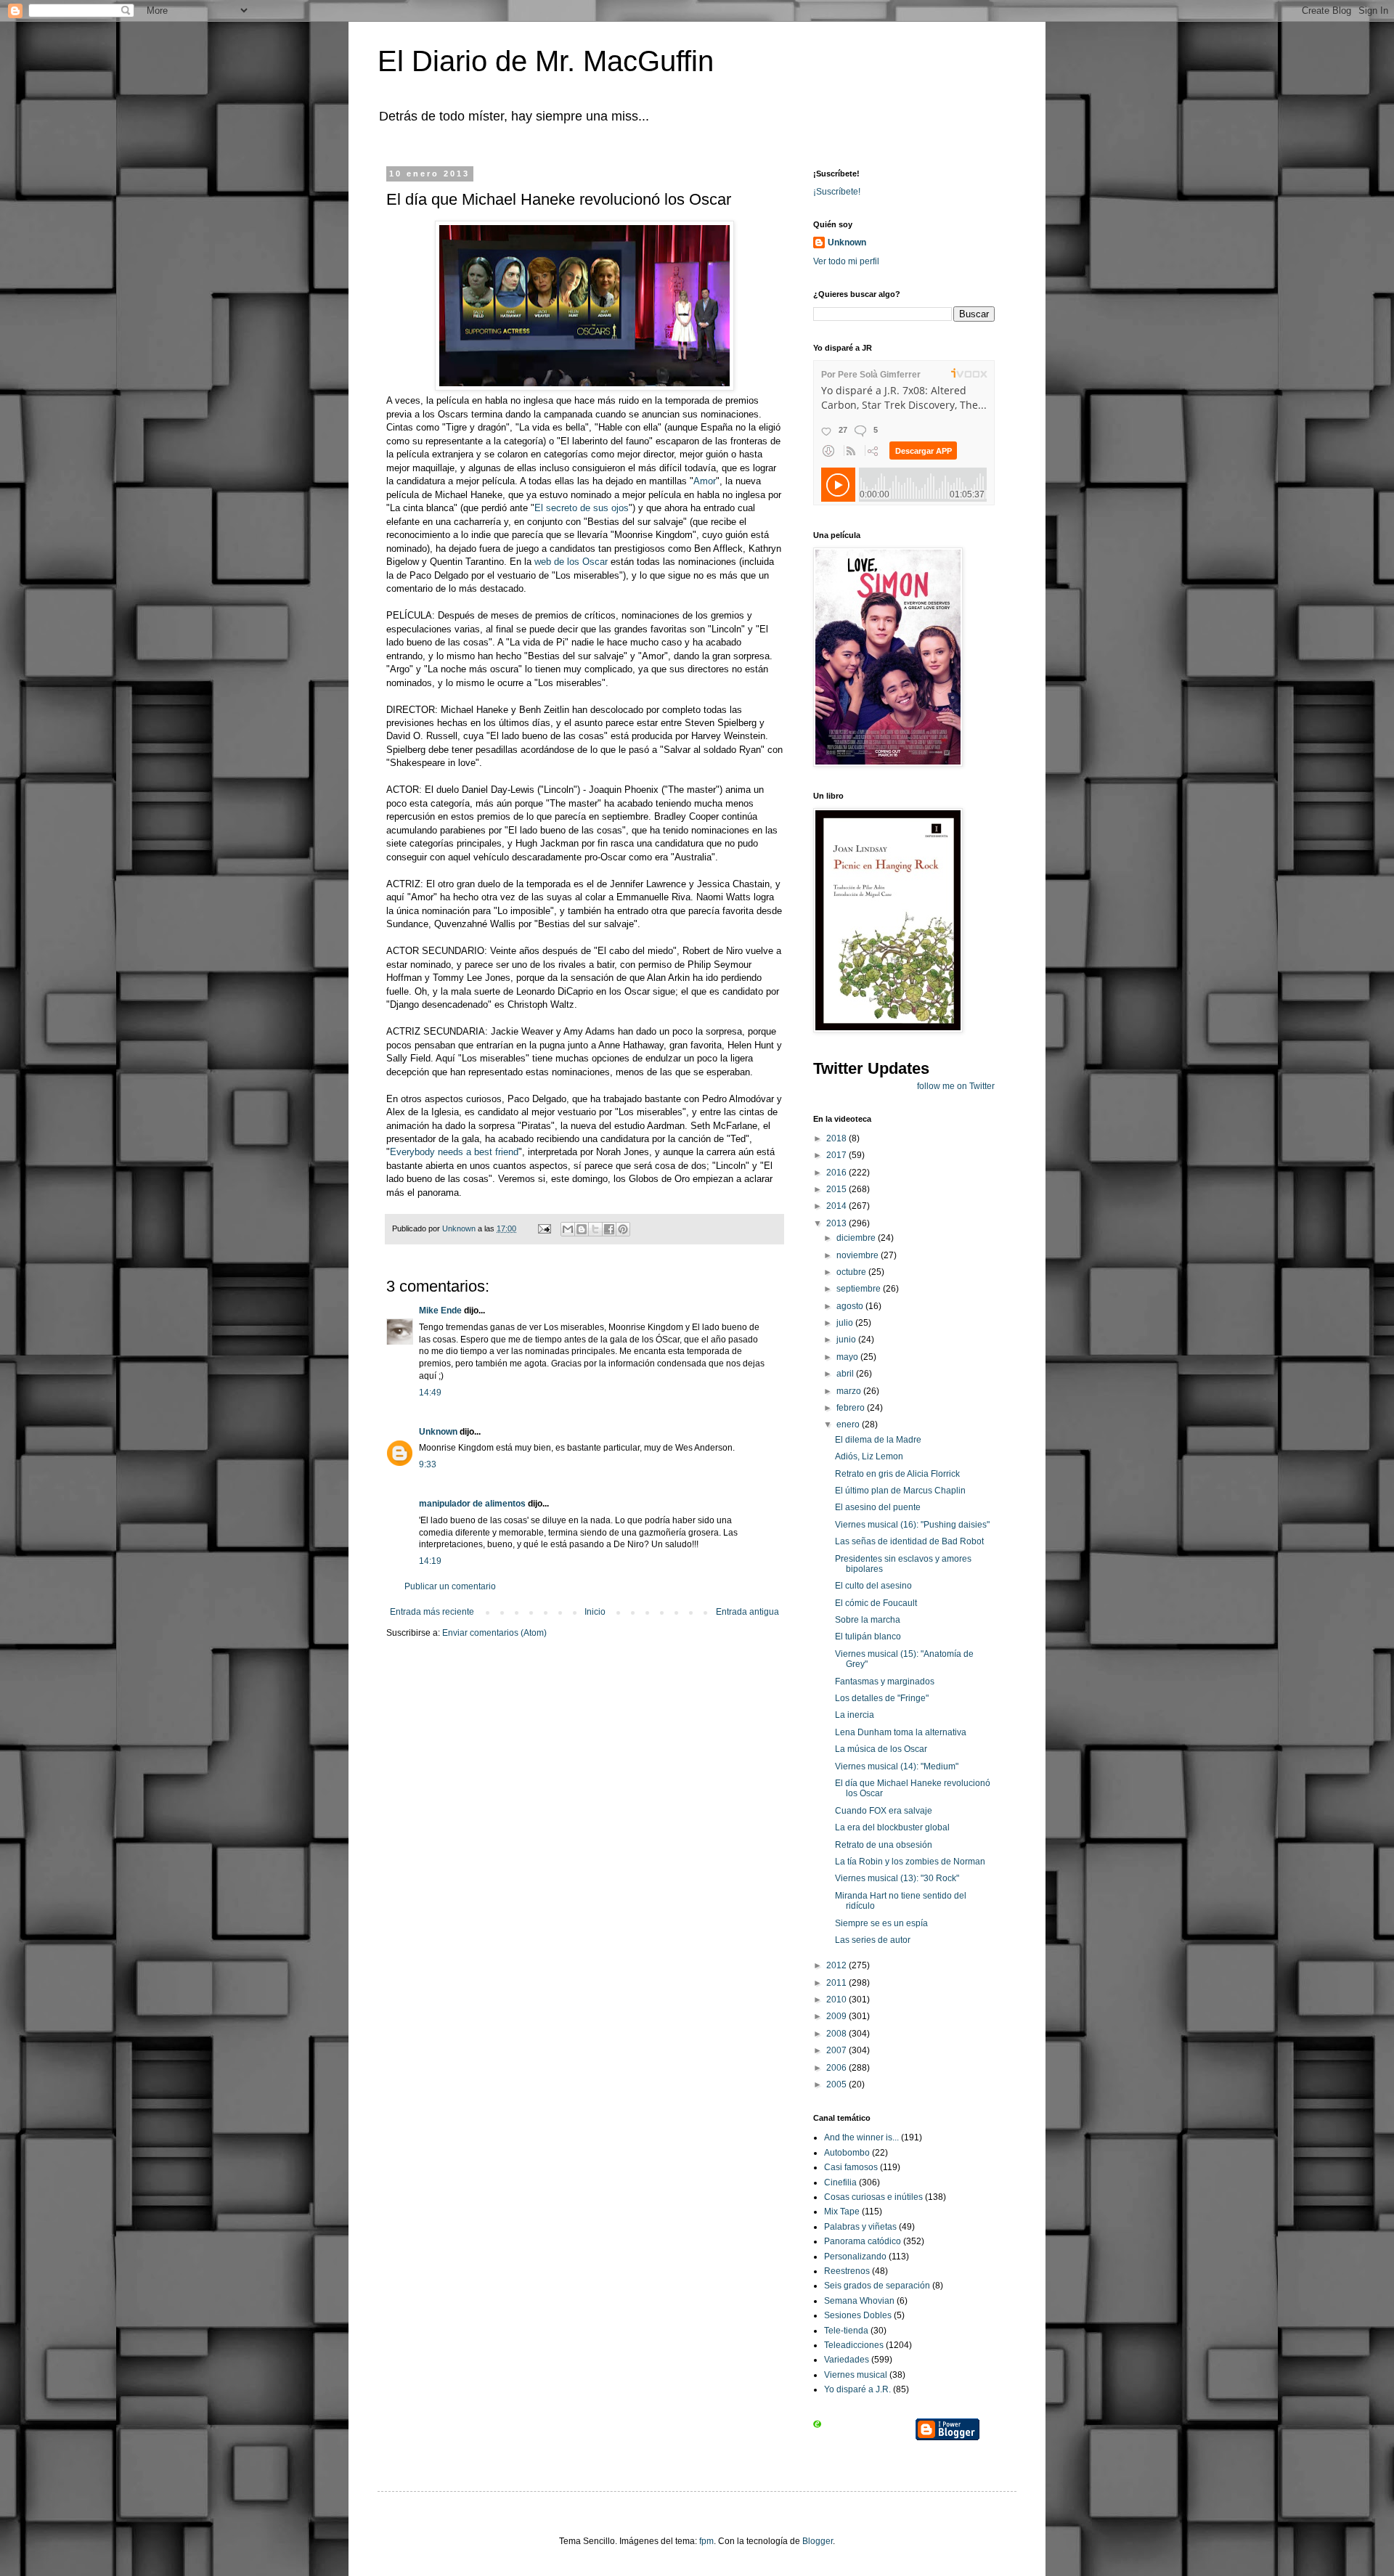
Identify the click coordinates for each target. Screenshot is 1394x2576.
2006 (837, 2068)
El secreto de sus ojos (582, 508)
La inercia (855, 1715)
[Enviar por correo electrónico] (568, 1229)
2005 (837, 2084)
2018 (837, 1138)
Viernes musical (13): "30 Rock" (897, 1878)
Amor (705, 481)
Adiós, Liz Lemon (869, 1456)
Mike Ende (440, 1311)
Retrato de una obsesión (884, 1845)
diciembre (857, 1238)
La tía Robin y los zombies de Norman (910, 1862)
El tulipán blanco (868, 1637)
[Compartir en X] (595, 1229)
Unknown (438, 1432)
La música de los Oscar (881, 1749)
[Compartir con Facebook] (609, 1229)
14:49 (430, 1393)
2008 (837, 2034)
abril (846, 1374)
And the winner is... (861, 2137)
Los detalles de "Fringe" (882, 1698)
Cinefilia (840, 2182)
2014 (837, 1206)
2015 (837, 1189)
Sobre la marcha (868, 1620)
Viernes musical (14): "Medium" (897, 1766)
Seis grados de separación (877, 2286)
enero (849, 1424)
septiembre (860, 1289)
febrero (852, 1408)
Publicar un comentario (450, 1586)
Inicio (595, 1612)
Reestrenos (847, 2271)
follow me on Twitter (956, 1086)
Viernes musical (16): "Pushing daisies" (912, 1525)
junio (847, 1340)
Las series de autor (873, 1940)
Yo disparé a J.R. (857, 2389)
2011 (837, 1983)
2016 (837, 1173)
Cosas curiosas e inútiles (873, 2197)
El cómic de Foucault (876, 1603)
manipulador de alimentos (472, 1504)
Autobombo (847, 2153)
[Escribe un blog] (582, 1229)
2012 (837, 1965)
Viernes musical (856, 2375)
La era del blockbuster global (892, 1827)
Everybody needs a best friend (454, 1152)
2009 (837, 2016)
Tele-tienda (846, 2331)
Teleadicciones (854, 2345)
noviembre (859, 1255)
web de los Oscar (571, 562)
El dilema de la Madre (878, 1440)
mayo (848, 1357)
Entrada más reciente (432, 1612)
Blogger (818, 2541)
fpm (706, 2541)
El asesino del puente (878, 1507)
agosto (851, 1306)
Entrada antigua (747, 1612)
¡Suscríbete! (837, 192)
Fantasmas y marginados (885, 1682)
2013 (837, 1223)
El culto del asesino (873, 1586)
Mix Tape (842, 2212)
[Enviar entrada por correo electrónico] (544, 1228)
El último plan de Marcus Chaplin (900, 1491)
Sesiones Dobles (858, 2315)
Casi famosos (851, 2167)
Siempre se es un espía (881, 1923)
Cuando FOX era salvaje (884, 1811)
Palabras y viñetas (860, 2227)
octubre (852, 1272)
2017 (837, 1155)
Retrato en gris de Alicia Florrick (897, 1474)
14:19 (430, 1561)
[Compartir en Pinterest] (623, 1229)
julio (846, 1323)
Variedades (847, 2360)
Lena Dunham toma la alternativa (901, 1732)
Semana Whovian (859, 2301)
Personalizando (855, 2257)
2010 (837, 2000)
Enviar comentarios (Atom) (494, 1633)
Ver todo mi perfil (846, 261)
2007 (837, 2050)
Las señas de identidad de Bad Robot (909, 1541)
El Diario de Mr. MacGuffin (546, 61)
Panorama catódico (863, 2241)
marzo (850, 1391)
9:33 (428, 1464)
